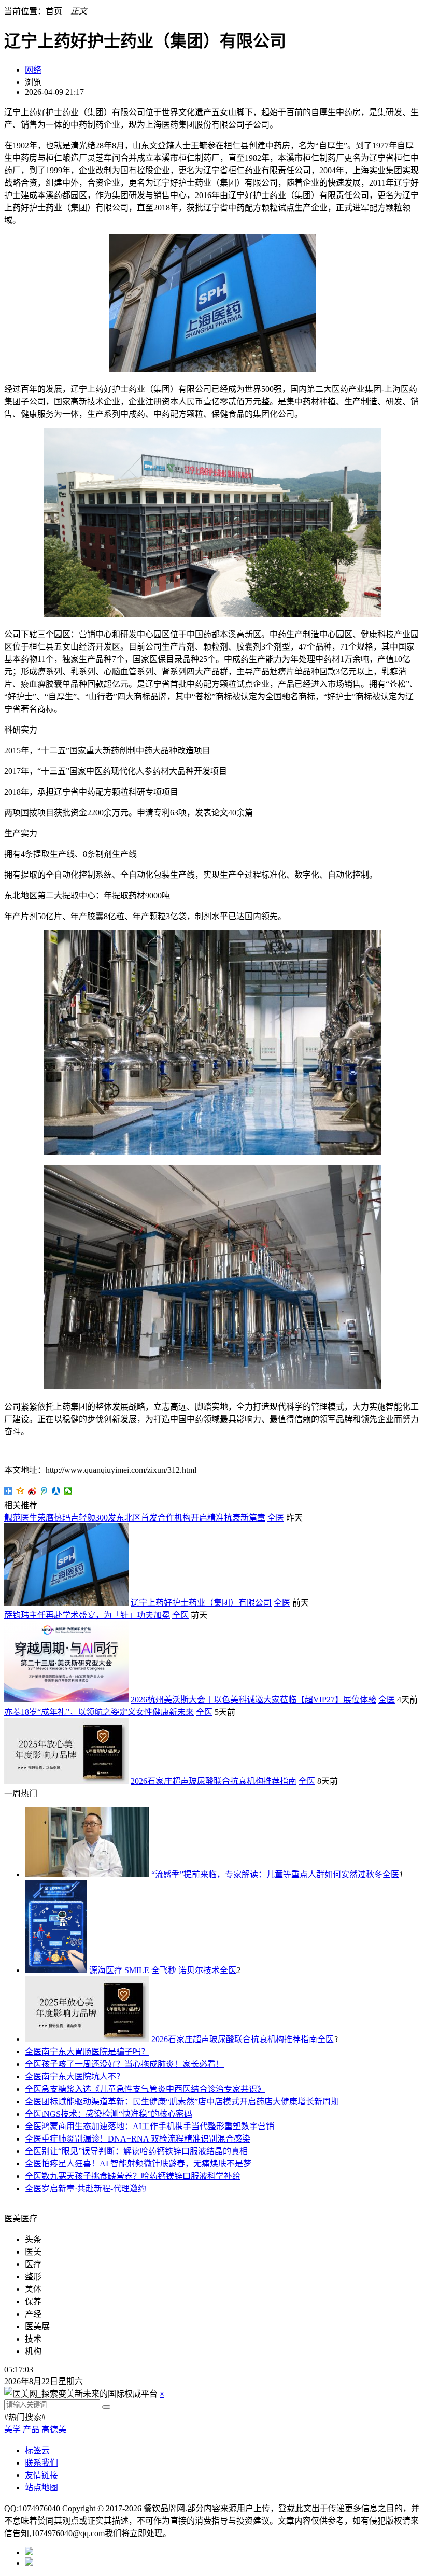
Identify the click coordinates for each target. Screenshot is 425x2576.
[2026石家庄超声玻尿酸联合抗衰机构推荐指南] (87, 2039)
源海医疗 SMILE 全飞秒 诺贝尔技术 (154, 1970)
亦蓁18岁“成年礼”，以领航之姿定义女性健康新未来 (99, 1712)
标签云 (37, 2450)
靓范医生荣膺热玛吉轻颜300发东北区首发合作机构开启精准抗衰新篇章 (135, 1518)
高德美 (54, 2430)
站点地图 (41, 2488)
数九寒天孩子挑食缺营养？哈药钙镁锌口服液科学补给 (141, 2176)
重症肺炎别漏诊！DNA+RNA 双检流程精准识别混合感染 (146, 2139)
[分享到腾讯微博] (44, 1491)
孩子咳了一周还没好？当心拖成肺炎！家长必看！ (133, 2064)
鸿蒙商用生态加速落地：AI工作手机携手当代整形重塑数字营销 (158, 2126)
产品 (31, 2430)
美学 (12, 2430)
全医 (276, 1518)
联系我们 (41, 2463)
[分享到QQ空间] (20, 1491)
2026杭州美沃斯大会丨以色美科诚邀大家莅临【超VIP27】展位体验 (253, 1700)
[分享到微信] (68, 1491)
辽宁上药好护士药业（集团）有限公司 (201, 1603)
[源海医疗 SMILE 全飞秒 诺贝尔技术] (56, 1970)
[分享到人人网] (56, 1491)
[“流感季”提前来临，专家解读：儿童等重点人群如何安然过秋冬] (87, 1874)
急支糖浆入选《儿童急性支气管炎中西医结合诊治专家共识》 (153, 2089)
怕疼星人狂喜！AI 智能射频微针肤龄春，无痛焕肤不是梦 (146, 2164)
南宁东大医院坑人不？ (83, 2077)
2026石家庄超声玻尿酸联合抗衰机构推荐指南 (214, 1781)
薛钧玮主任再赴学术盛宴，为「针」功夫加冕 (87, 1615)
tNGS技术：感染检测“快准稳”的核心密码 (117, 2114)
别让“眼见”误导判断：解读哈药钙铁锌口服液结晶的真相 (145, 2151)
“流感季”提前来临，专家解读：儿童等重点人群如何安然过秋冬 (267, 1874)
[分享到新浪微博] (32, 1491)
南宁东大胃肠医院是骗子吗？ (95, 2052)
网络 (33, 70)
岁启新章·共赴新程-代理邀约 (94, 2188)
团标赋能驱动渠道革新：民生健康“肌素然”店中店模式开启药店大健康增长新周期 (190, 2101)
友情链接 (41, 2475)
